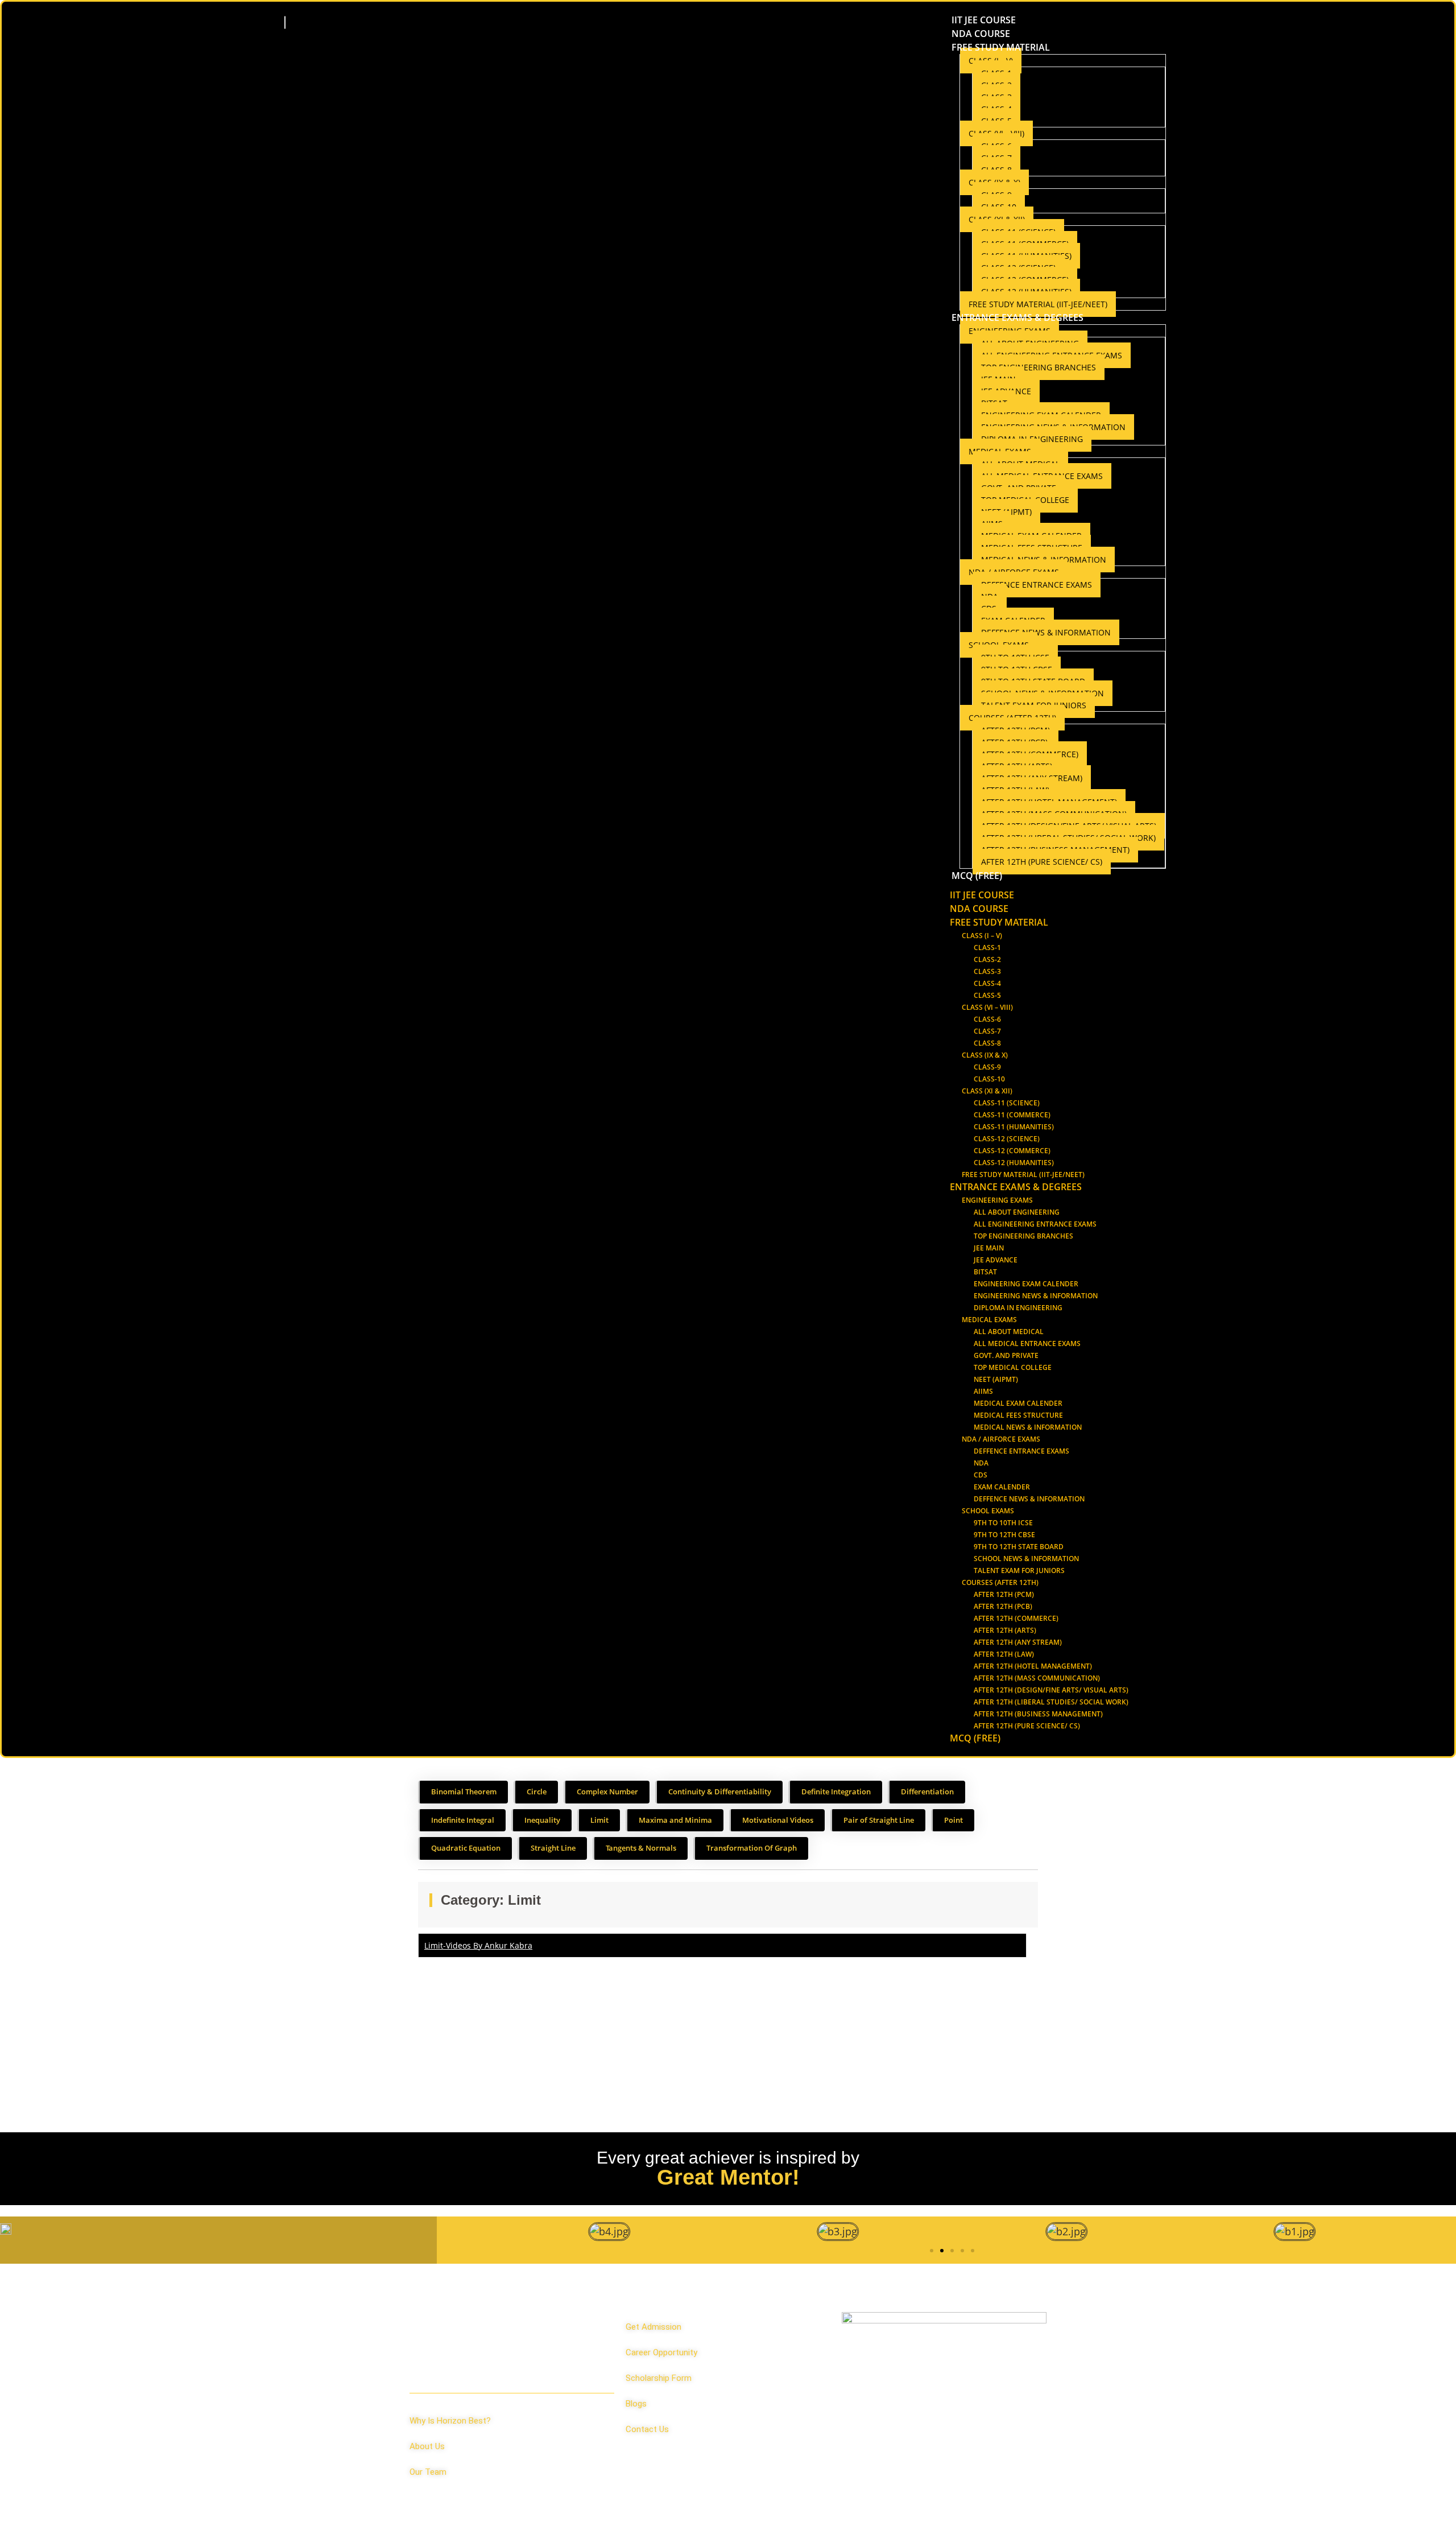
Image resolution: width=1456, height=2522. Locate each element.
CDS (981, 1475)
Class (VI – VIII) (987, 1007)
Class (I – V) (982, 936)
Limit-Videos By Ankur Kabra (478, 1945)
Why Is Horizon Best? (450, 2421)
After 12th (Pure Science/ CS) (1042, 862)
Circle (537, 1792)
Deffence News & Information (1046, 632)
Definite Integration (836, 1792)
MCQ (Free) (977, 876)
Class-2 (987, 959)
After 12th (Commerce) (1016, 1618)
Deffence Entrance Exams (1037, 585)
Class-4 (987, 983)
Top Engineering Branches (1039, 367)
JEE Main (989, 1248)
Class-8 (987, 1043)
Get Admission (653, 2327)
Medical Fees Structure (1018, 1415)
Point (954, 1820)
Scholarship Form (659, 2378)
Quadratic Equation (466, 1848)
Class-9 (987, 1067)
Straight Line (553, 1848)
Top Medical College (1013, 1367)
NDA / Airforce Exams (1001, 1439)
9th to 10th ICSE (1003, 1523)
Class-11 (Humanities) (1014, 1127)
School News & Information (1026, 1559)
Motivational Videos (778, 1820)
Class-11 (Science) (1007, 1103)
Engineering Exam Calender (1026, 1284)
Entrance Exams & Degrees (1017, 317)
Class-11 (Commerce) (1012, 1115)
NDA (981, 1463)
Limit (599, 1820)
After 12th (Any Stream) (1018, 1642)
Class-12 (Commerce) (1012, 1151)
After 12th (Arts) (1005, 1630)
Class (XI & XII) (987, 1091)
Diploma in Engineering (1018, 1308)
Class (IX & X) (985, 1055)
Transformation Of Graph (752, 1848)
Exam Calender (1002, 1487)
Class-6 (987, 1019)
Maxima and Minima (675, 1820)
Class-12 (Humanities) (1014, 1163)
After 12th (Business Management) (1038, 1714)
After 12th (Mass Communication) (1037, 1678)
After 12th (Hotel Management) (1033, 1666)
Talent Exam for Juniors (1019, 1570)
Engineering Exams (997, 1200)
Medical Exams (989, 1320)
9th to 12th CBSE (1004, 1535)
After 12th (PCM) (1004, 1594)
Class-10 (989, 1079)
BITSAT (985, 1272)
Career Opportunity (661, 2352)
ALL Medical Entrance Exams (1027, 1343)
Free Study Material (1001, 47)
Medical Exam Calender (1018, 1403)
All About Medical (1009, 1332)
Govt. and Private (1006, 1355)
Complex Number (607, 1792)
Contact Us (647, 2429)
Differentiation (927, 1792)
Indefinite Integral (463, 1820)
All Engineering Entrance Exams (1035, 1224)
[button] (932, 2251)
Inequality (542, 1820)
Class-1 (987, 948)
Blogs (636, 2404)
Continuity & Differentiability (720, 1792)
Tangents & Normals (641, 1848)
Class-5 (987, 995)
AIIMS (983, 1391)
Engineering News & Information (1036, 1296)
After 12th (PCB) (1003, 1606)
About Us (427, 2446)
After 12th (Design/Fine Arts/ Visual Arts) (1051, 1690)
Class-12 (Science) (1007, 1139)
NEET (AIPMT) (996, 1379)
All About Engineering (1017, 1212)
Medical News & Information (1028, 1427)
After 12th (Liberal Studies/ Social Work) (1051, 1702)
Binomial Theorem (464, 1792)
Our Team (428, 2472)
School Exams (988, 1511)
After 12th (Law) (1004, 1654)
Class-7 (987, 1031)
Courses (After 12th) (1000, 1582)
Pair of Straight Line (879, 1820)
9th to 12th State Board (1019, 1547)
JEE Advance (996, 1260)
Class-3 (987, 971)
